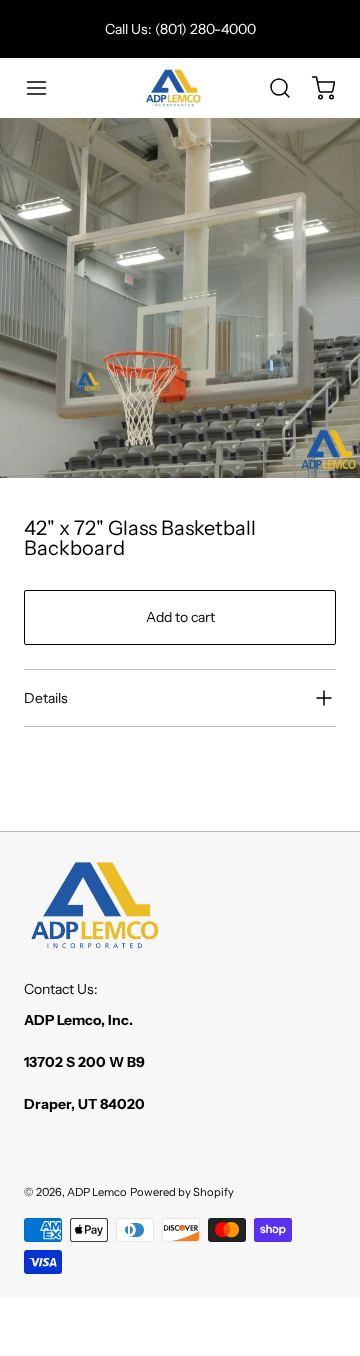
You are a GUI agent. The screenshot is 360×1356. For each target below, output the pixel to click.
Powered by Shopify (182, 1192)
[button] (46, 88)
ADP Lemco (97, 1192)
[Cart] (314, 88)
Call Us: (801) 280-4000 (180, 29)
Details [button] (46, 698)
